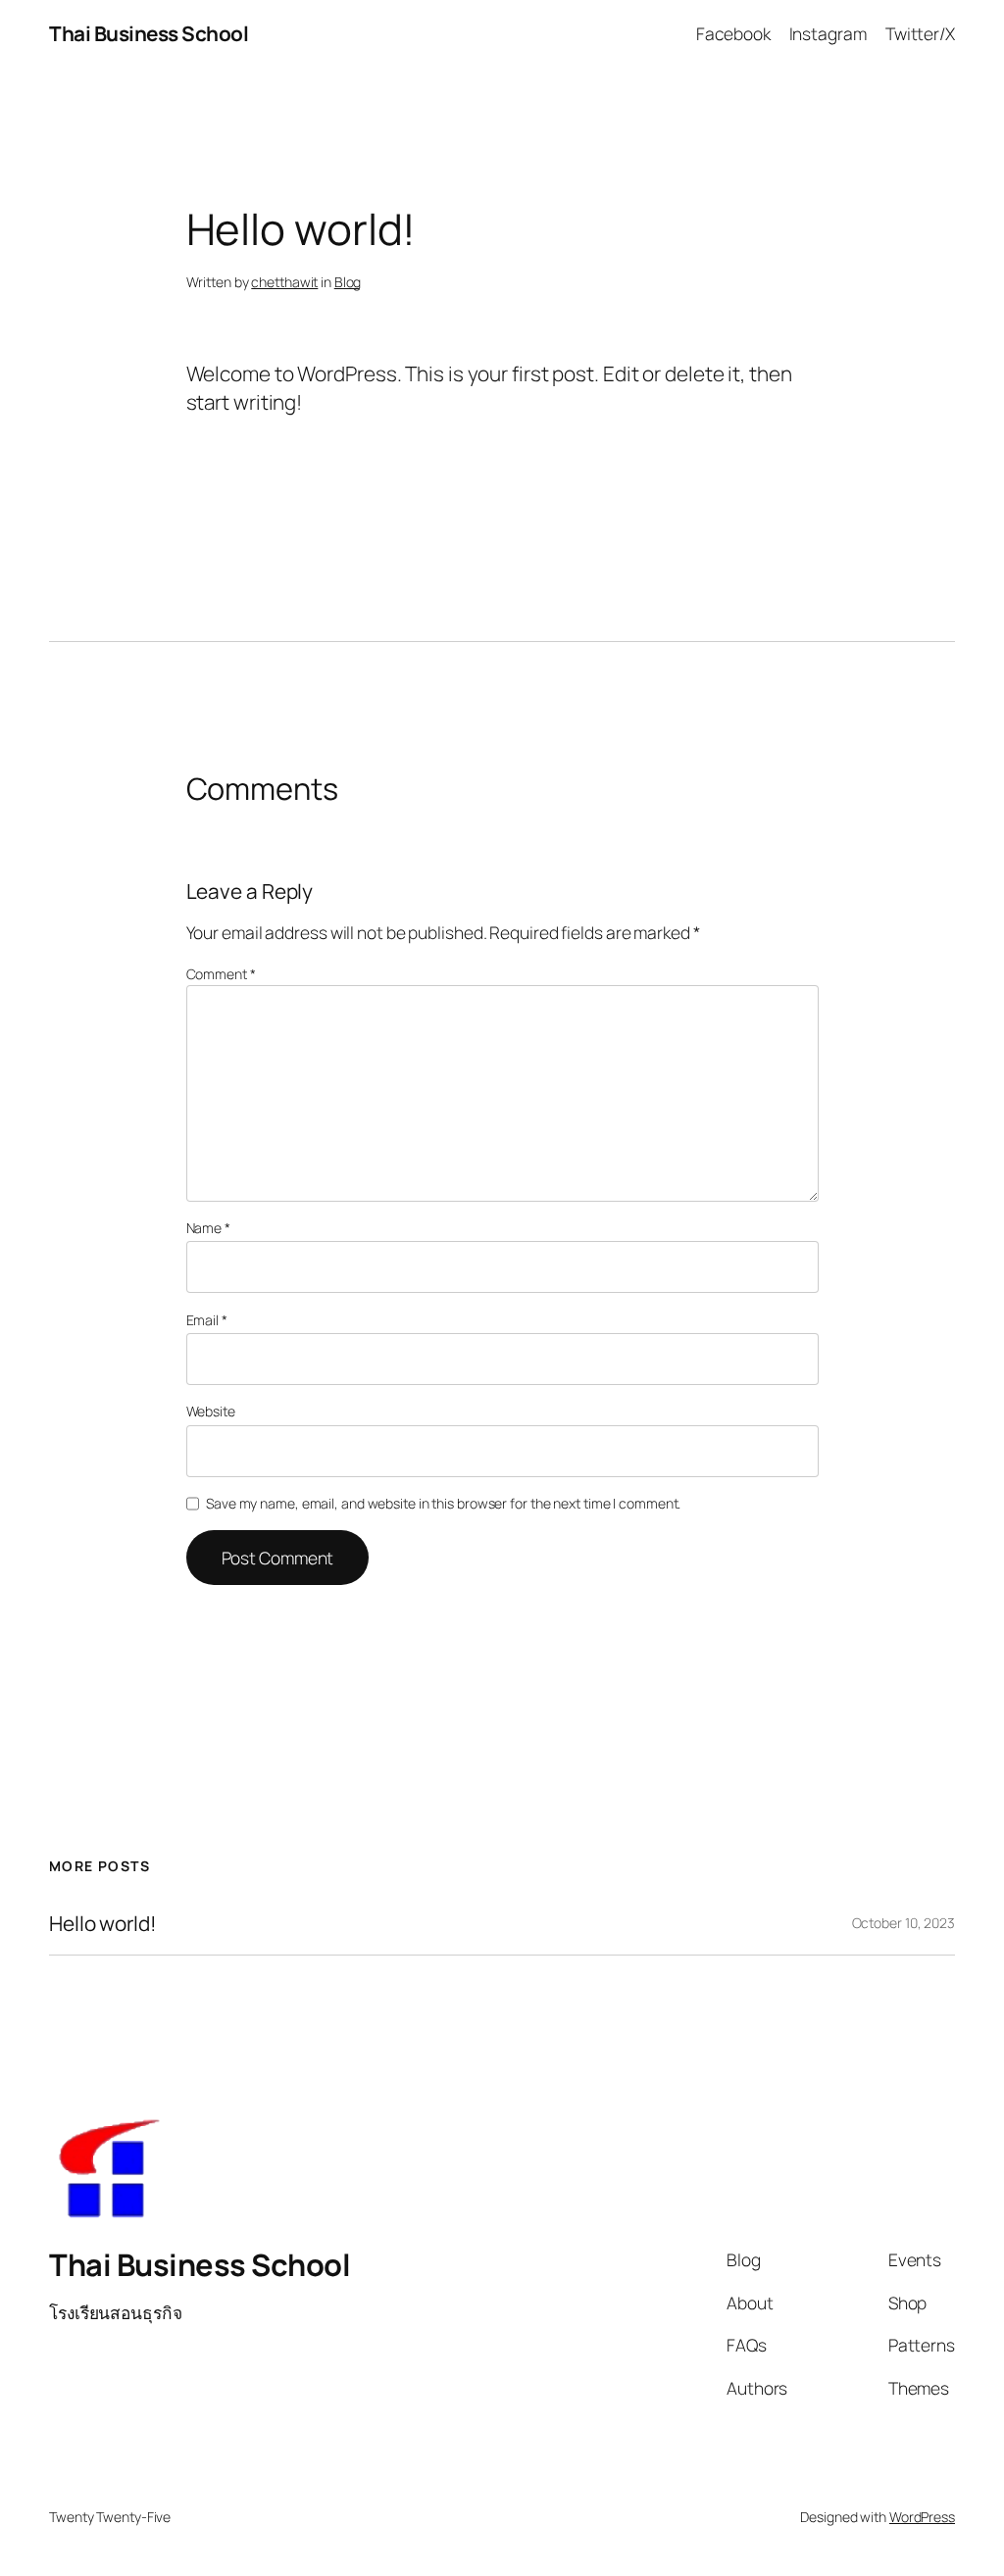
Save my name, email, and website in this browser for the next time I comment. (443, 1503)
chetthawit (284, 282)
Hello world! (103, 1924)
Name (208, 1228)
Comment (221, 974)
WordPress (922, 2517)
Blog (348, 282)
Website (211, 1411)
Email (207, 1320)
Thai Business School (149, 33)
